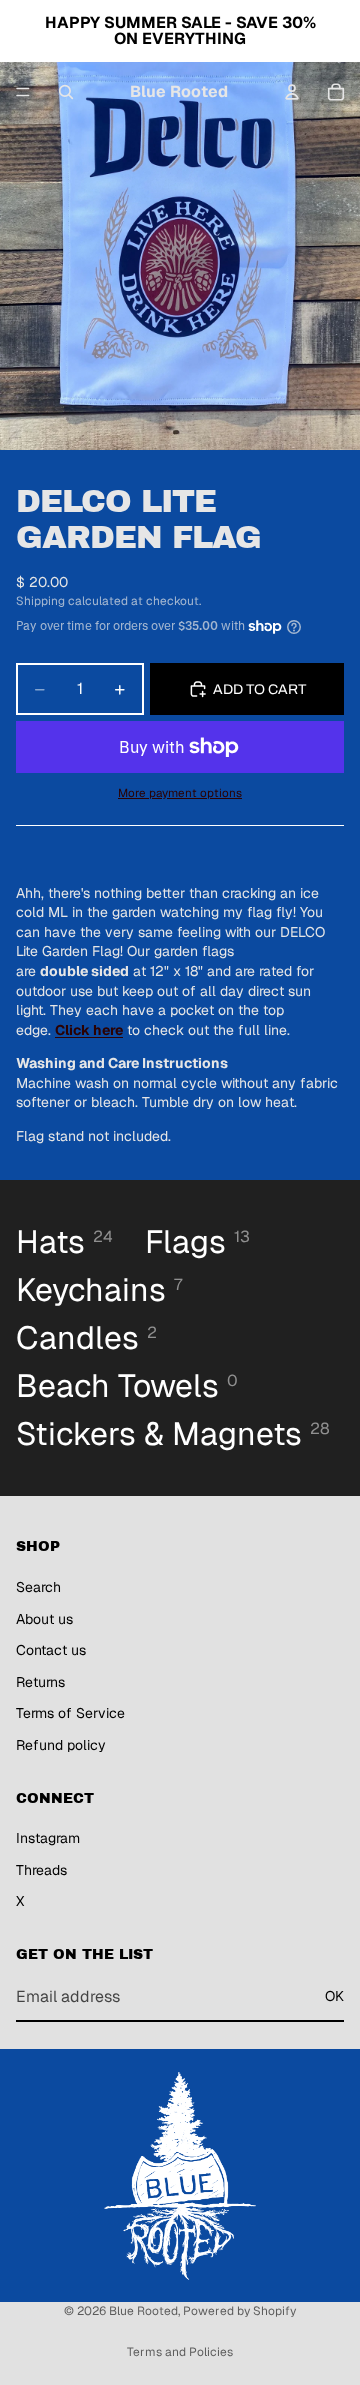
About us (44, 1619)
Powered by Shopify (239, 2311)
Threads (41, 1870)
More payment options (180, 792)
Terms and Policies (180, 2352)
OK (334, 1997)
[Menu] (23, 92)
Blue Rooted (143, 2311)
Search (38, 1587)
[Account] (292, 92)
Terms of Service (70, 1714)
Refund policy (61, 1745)
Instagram (48, 1839)
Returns (40, 1682)
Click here (89, 1030)
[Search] (66, 92)
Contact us (51, 1650)
